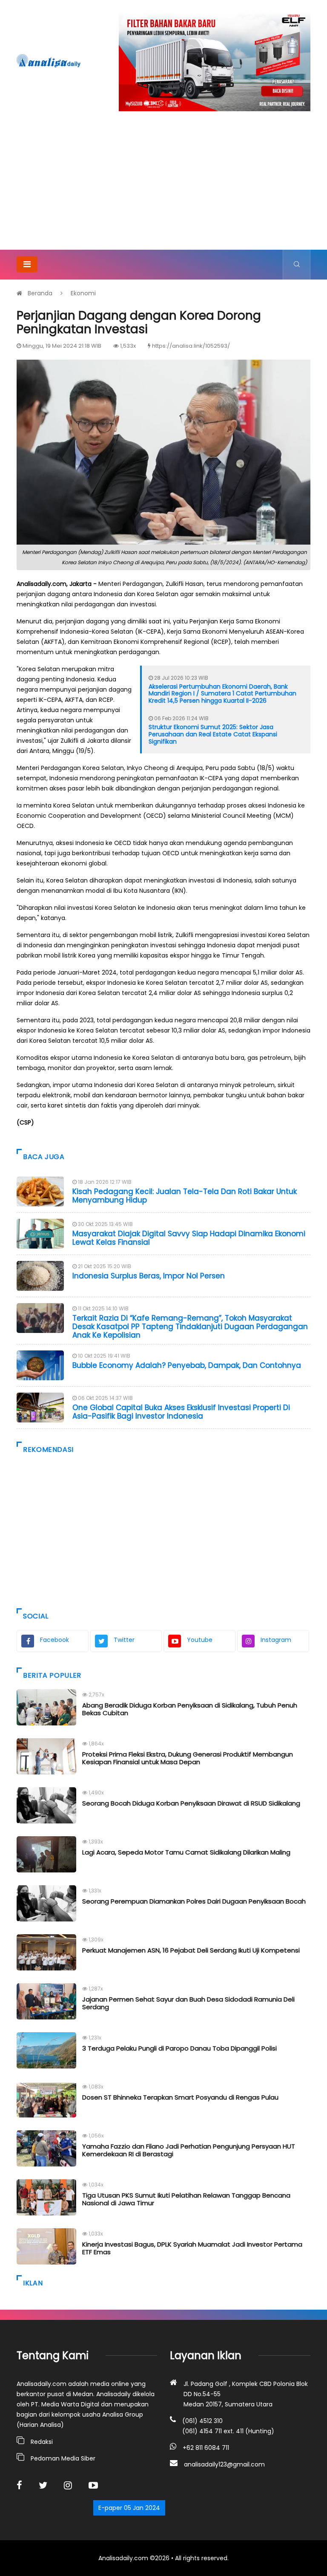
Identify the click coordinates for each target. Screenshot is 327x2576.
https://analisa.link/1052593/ (191, 346)
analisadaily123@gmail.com (224, 2464)
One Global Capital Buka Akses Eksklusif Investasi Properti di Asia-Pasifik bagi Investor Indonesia (181, 1412)
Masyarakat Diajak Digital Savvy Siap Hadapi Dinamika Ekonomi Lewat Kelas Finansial (189, 1238)
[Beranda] (49, 61)
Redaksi (42, 2442)
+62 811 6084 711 (206, 2448)
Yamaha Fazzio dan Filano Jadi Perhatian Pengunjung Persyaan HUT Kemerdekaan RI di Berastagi (189, 2150)
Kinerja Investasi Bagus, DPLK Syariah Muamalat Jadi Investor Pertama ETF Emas (192, 2248)
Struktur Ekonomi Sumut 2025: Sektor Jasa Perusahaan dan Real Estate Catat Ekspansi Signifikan (213, 734)
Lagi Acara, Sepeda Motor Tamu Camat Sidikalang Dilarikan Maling (186, 1852)
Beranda (40, 293)
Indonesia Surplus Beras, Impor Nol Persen (149, 1276)
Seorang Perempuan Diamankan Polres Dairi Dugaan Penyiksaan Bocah (194, 1901)
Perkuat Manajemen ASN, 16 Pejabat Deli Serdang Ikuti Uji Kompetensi (191, 1950)
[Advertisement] (163, 186)
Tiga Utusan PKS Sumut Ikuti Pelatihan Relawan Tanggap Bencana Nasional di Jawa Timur (186, 2199)
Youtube (200, 1640)
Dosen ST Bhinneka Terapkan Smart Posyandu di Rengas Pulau (180, 2097)
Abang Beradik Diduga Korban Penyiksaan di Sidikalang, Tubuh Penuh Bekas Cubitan (190, 1709)
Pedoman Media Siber (63, 2458)
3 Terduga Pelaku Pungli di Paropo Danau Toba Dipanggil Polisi (179, 2048)
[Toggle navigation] (27, 264)
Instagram (276, 1640)
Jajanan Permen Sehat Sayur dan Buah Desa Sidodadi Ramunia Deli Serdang (188, 2003)
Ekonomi (83, 293)
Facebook (54, 1640)
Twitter (124, 1640)
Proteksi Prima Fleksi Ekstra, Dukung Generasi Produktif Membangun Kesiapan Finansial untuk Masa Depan (188, 1758)
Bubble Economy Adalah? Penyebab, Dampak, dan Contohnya (187, 1365)
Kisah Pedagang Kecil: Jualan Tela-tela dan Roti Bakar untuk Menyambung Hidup (185, 1196)
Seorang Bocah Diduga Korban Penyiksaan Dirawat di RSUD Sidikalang (191, 1803)
